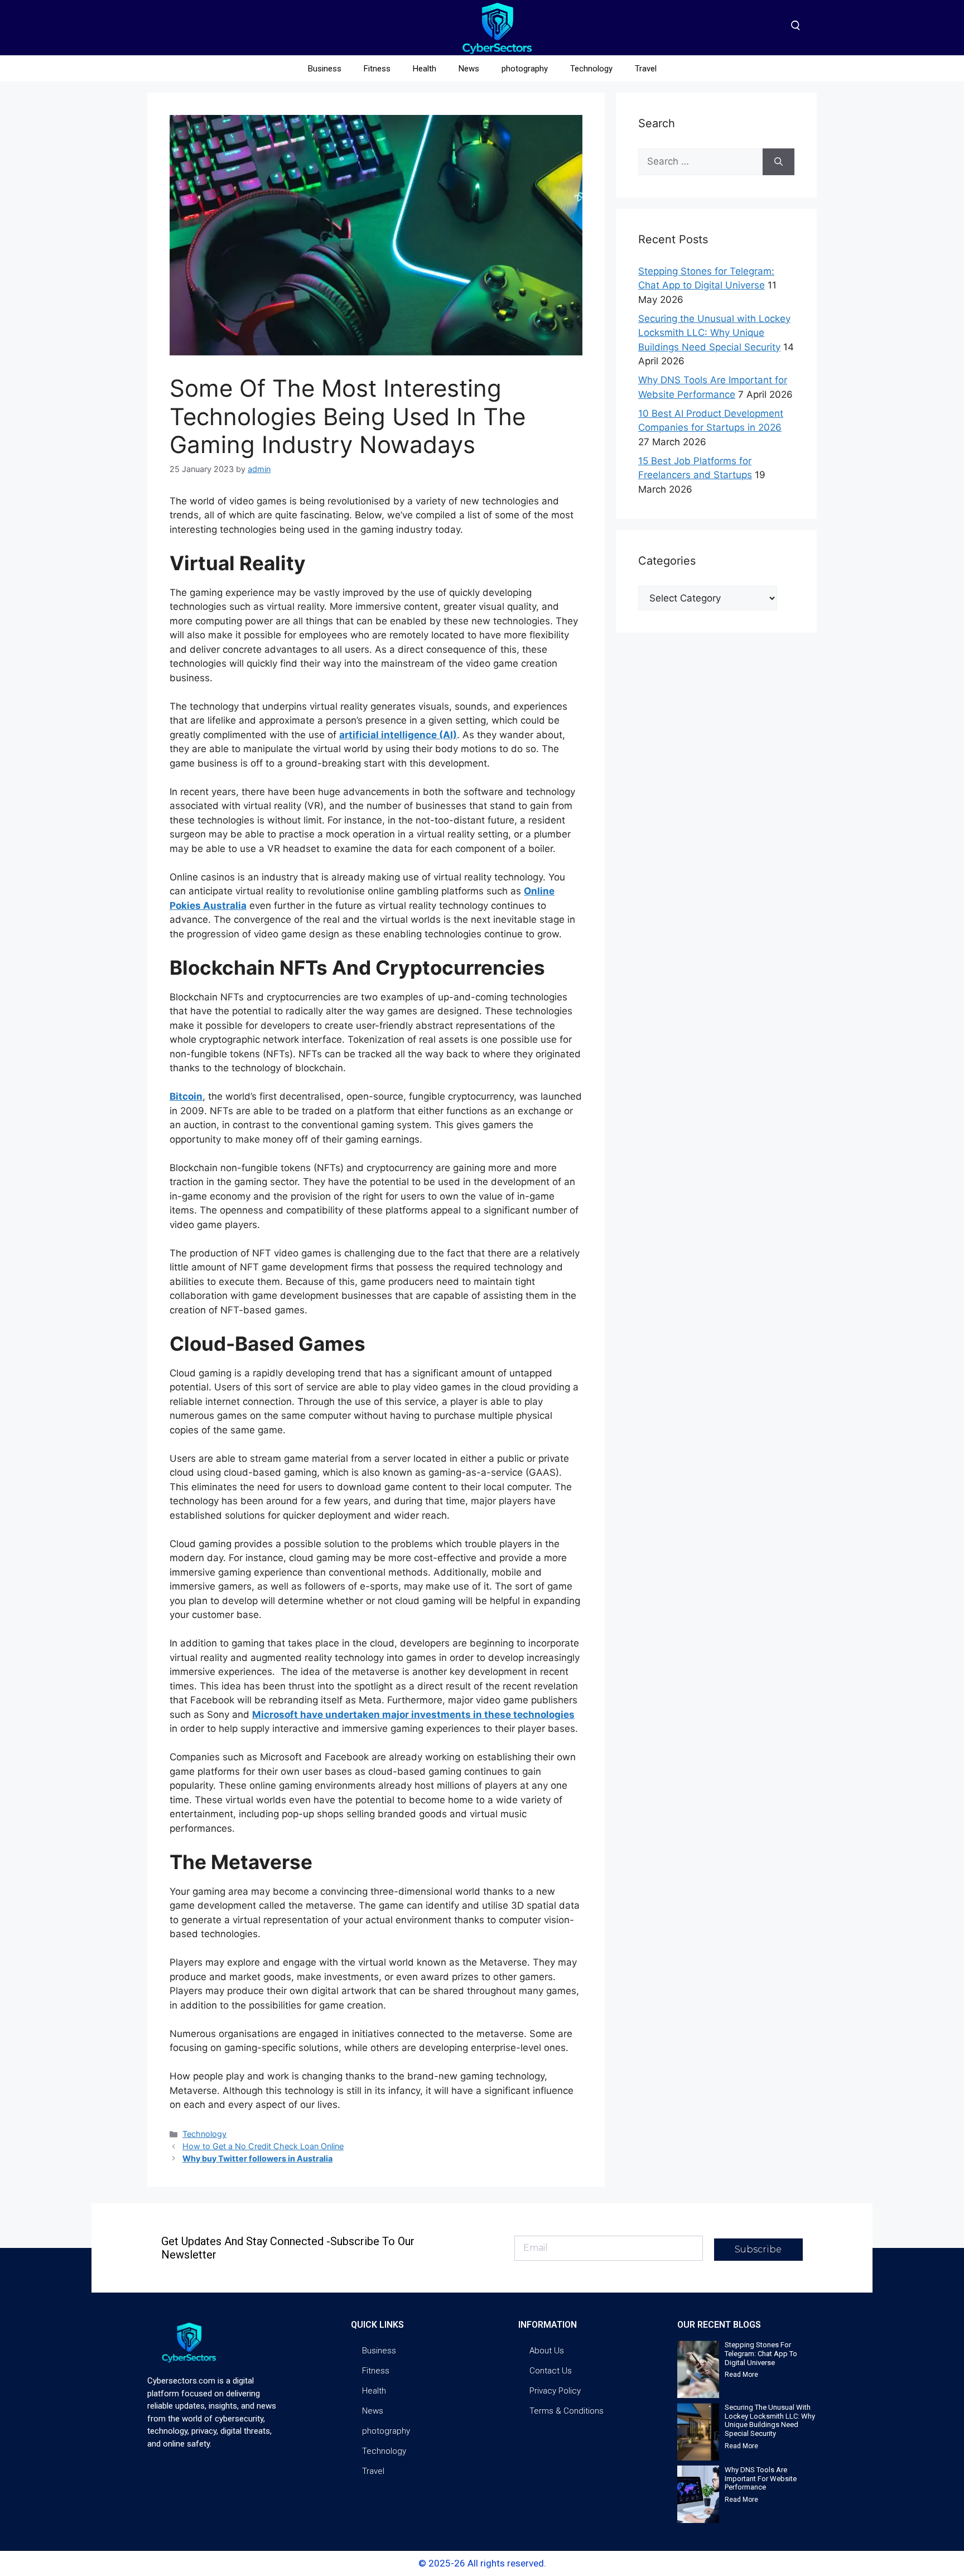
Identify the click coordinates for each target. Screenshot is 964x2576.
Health (425, 69)
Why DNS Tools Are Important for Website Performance (761, 2478)
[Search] (779, 162)
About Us (547, 2351)
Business (325, 69)
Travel (646, 69)
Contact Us (551, 2371)
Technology (591, 69)
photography (525, 69)
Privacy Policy (555, 2391)
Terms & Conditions (567, 2411)
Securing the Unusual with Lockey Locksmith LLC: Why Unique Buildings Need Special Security (714, 333)
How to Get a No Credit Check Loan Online (263, 2146)
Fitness (377, 69)
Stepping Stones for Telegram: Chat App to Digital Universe (761, 2353)
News (469, 69)
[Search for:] (700, 162)
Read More (741, 2375)
